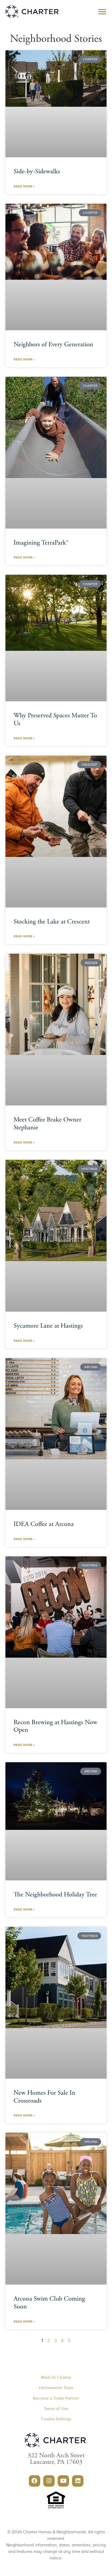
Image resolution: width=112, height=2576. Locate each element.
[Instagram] (49, 2481)
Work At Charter (56, 2377)
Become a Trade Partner (56, 2398)
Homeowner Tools (56, 2388)
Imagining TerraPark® (41, 543)
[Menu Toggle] (102, 12)
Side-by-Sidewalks (37, 172)
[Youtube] (63, 2481)
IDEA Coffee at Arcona (44, 1525)
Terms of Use (56, 2409)
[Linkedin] (78, 2481)
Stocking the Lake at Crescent (52, 922)
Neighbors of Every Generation (53, 345)
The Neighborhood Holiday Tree (55, 1895)
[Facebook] (35, 2481)
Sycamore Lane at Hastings (48, 1326)
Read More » (24, 186)
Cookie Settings (56, 2419)
